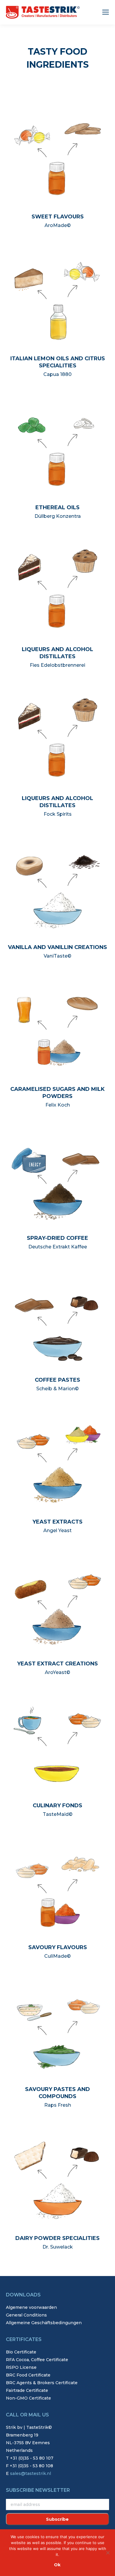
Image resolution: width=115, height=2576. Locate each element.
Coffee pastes (57, 1380)
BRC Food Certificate (28, 2375)
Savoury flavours (58, 1947)
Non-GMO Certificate (28, 2398)
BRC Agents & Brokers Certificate (42, 2383)
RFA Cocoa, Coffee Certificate (37, 2360)
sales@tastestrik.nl (31, 2473)
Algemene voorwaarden (31, 2307)
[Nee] (108, 2553)
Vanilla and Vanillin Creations (57, 947)
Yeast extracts (57, 1522)
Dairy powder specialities (57, 2238)
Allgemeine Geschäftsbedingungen (44, 2323)
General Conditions (26, 2315)
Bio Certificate (21, 2352)
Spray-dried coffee (57, 1238)
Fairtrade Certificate (27, 2390)
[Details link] (58, 155)
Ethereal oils (57, 507)
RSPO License (21, 2367)
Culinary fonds (57, 1806)
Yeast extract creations (57, 1664)
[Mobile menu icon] (106, 12)
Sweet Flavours (58, 217)
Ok (57, 2565)
